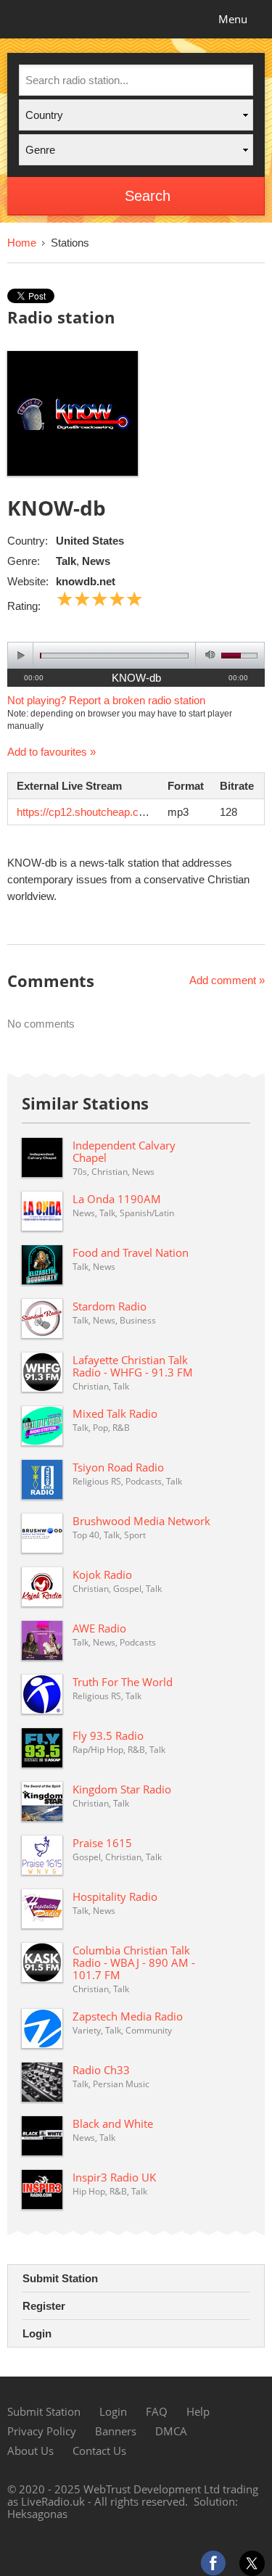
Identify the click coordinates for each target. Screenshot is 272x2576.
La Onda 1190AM (117, 1199)
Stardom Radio (110, 1306)
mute (208, 655)
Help (198, 2411)
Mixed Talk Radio (115, 1413)
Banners (116, 2431)
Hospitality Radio (115, 1896)
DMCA (171, 2431)
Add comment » (227, 980)
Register (44, 2306)
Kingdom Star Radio (122, 1789)
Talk (66, 561)
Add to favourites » (51, 752)
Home (22, 243)
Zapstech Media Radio (128, 2016)
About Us (30, 2451)
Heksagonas (37, 2514)
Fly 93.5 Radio (108, 1735)
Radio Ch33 (101, 2070)
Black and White (113, 2123)
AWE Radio (99, 1628)
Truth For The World (123, 1682)
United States (90, 541)
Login (37, 2333)
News (96, 561)
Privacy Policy (42, 2431)
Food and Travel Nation (131, 1252)
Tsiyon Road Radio (118, 1467)
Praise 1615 (102, 1843)
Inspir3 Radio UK (114, 2177)
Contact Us (99, 2451)
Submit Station (60, 2278)
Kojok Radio (102, 1574)
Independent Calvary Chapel (124, 1151)
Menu (233, 19)
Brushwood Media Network (141, 1521)
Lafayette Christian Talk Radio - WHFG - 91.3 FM (133, 1366)
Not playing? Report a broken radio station (106, 700)
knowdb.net (86, 581)
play (21, 655)
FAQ (157, 2411)
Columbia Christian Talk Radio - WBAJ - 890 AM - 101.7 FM (134, 1962)
